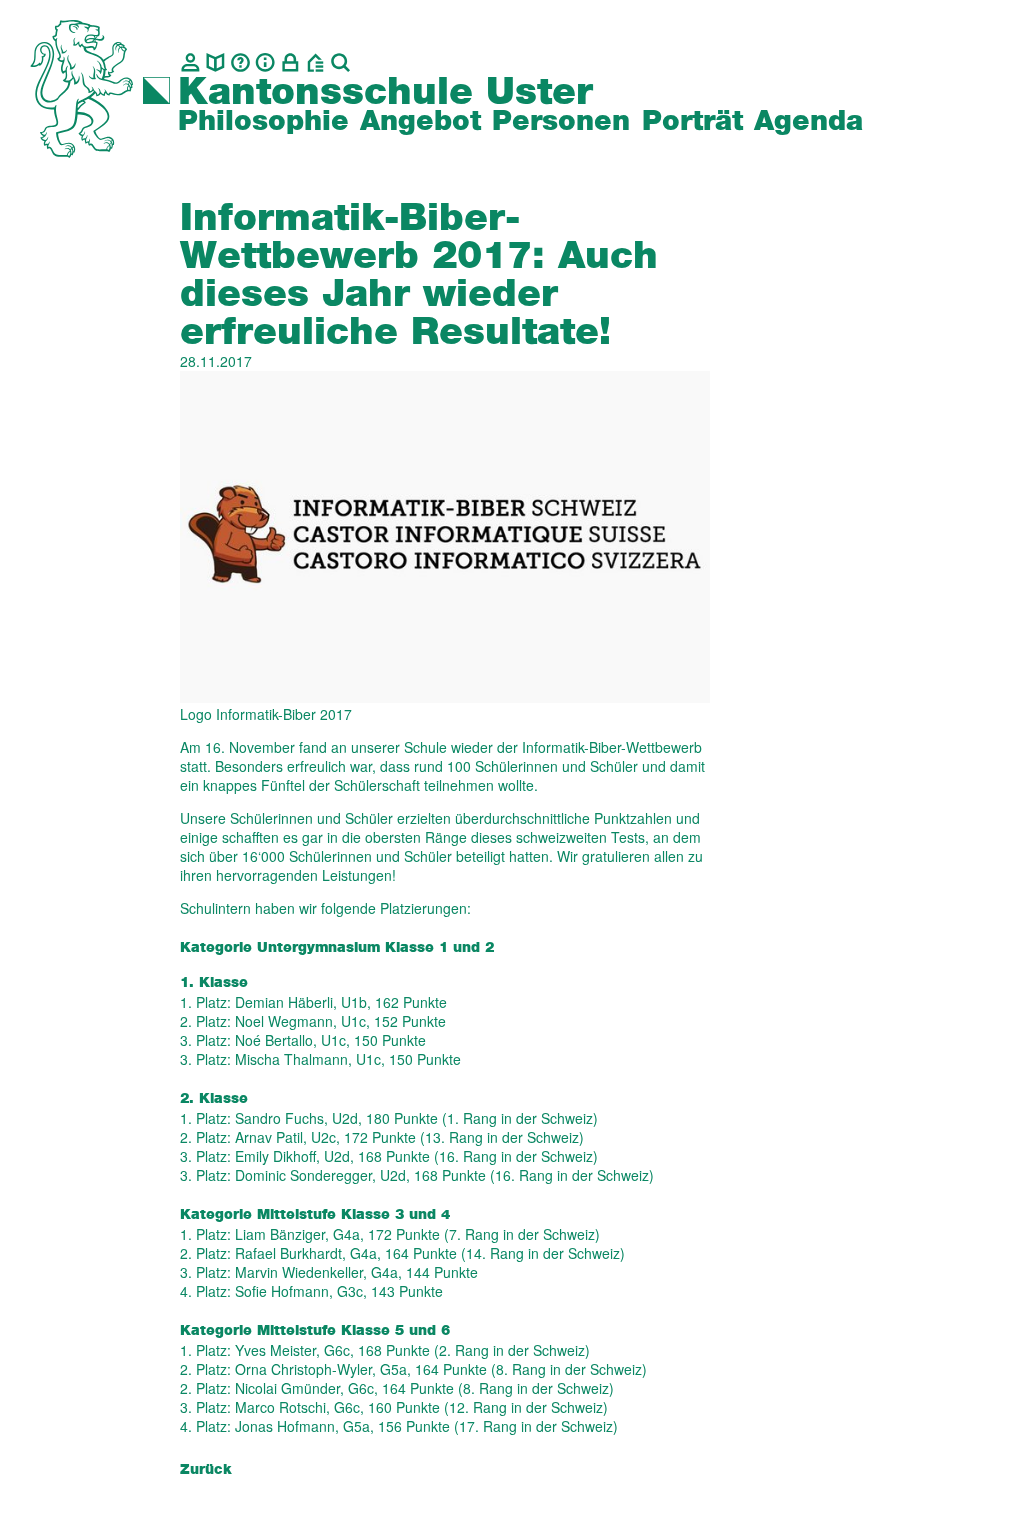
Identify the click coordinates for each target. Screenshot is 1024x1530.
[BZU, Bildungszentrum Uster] (315, 62)
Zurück (206, 1470)
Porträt (692, 122)
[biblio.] (215, 62)
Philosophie (263, 122)
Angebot (420, 122)
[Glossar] (240, 62)
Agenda (808, 122)
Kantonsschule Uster (385, 93)
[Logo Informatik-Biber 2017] (445, 535)
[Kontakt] (190, 62)
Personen (561, 122)
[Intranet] (290, 62)
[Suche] (340, 62)
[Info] (265, 62)
